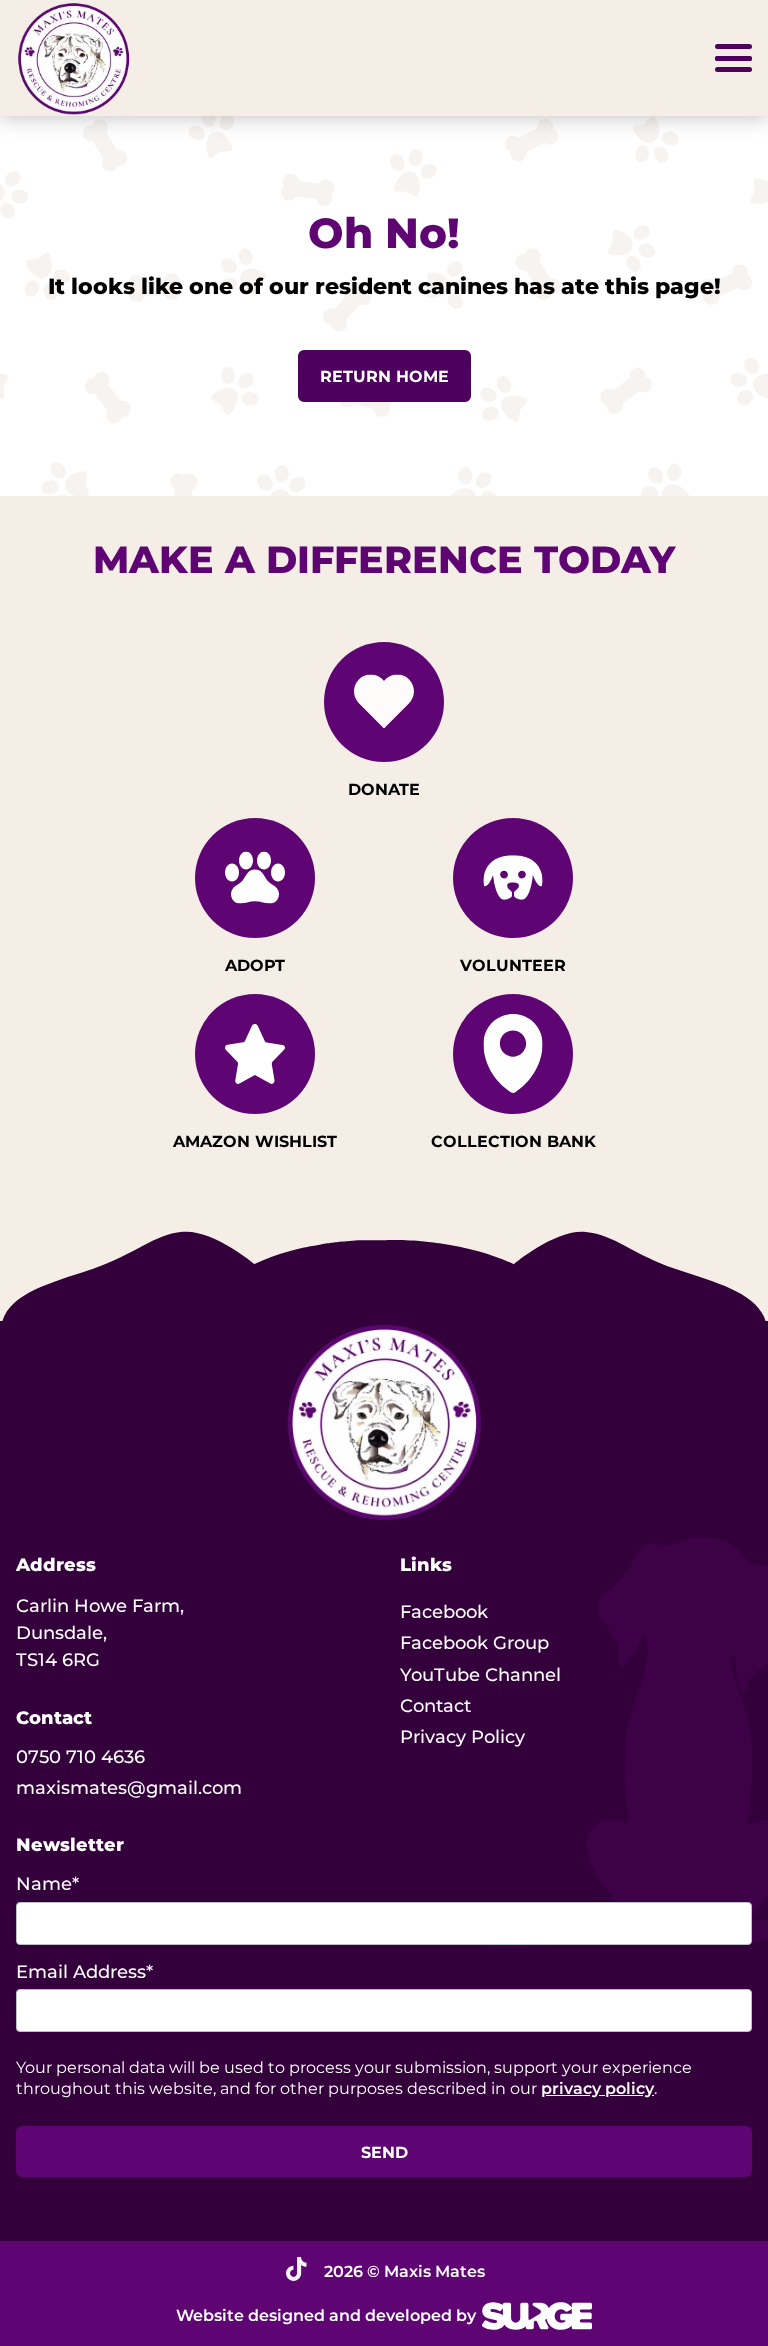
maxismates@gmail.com (129, 1788)
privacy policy (597, 2088)
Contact (435, 1706)
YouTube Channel (480, 1675)
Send (384, 2152)
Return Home (384, 376)
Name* (47, 1884)
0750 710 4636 (80, 1757)
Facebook (444, 1612)
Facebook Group (474, 1643)
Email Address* (84, 1972)
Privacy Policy (462, 1737)
